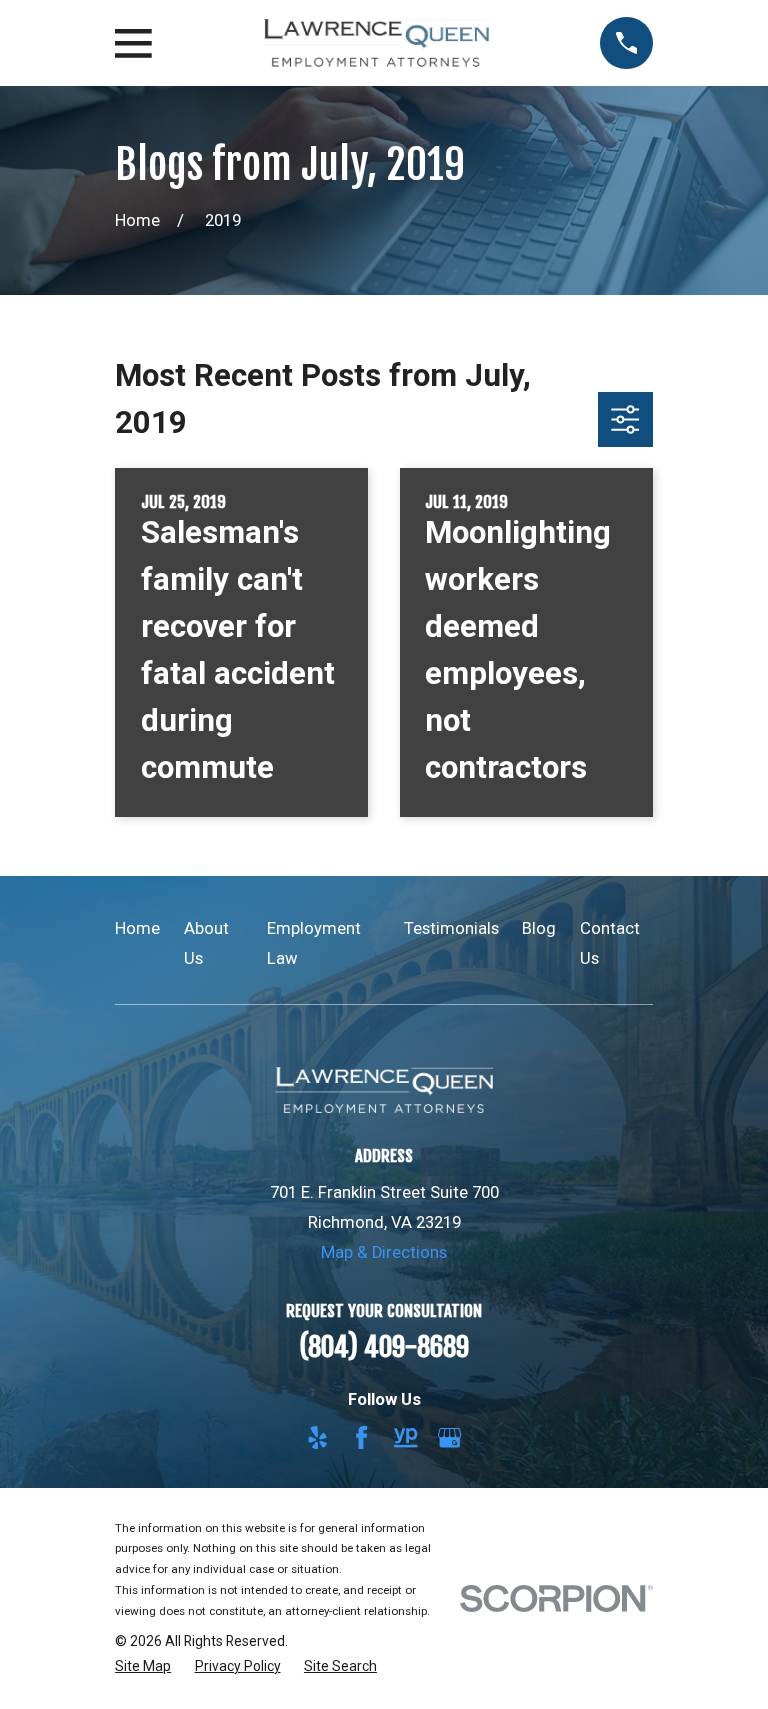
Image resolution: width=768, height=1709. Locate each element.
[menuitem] (143, 1666)
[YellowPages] (405, 1437)
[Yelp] (317, 1437)
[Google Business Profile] (449, 1437)
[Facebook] (361, 1437)
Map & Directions (384, 1252)
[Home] (376, 43)
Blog (539, 928)
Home (137, 928)
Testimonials (451, 928)
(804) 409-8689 (384, 1347)
